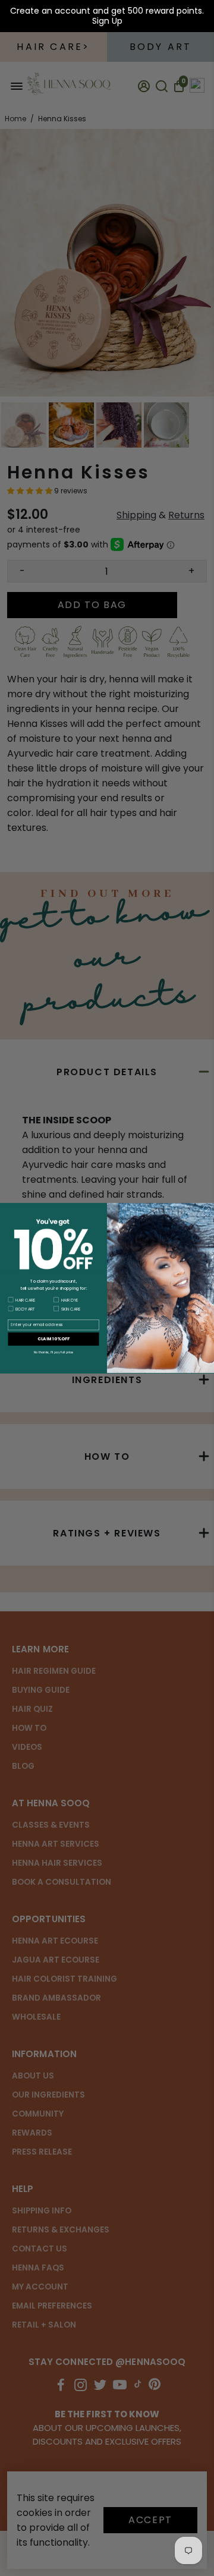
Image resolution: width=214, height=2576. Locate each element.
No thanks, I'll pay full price (54, 1352)
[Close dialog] (207, 1210)
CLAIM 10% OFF (53, 1339)
